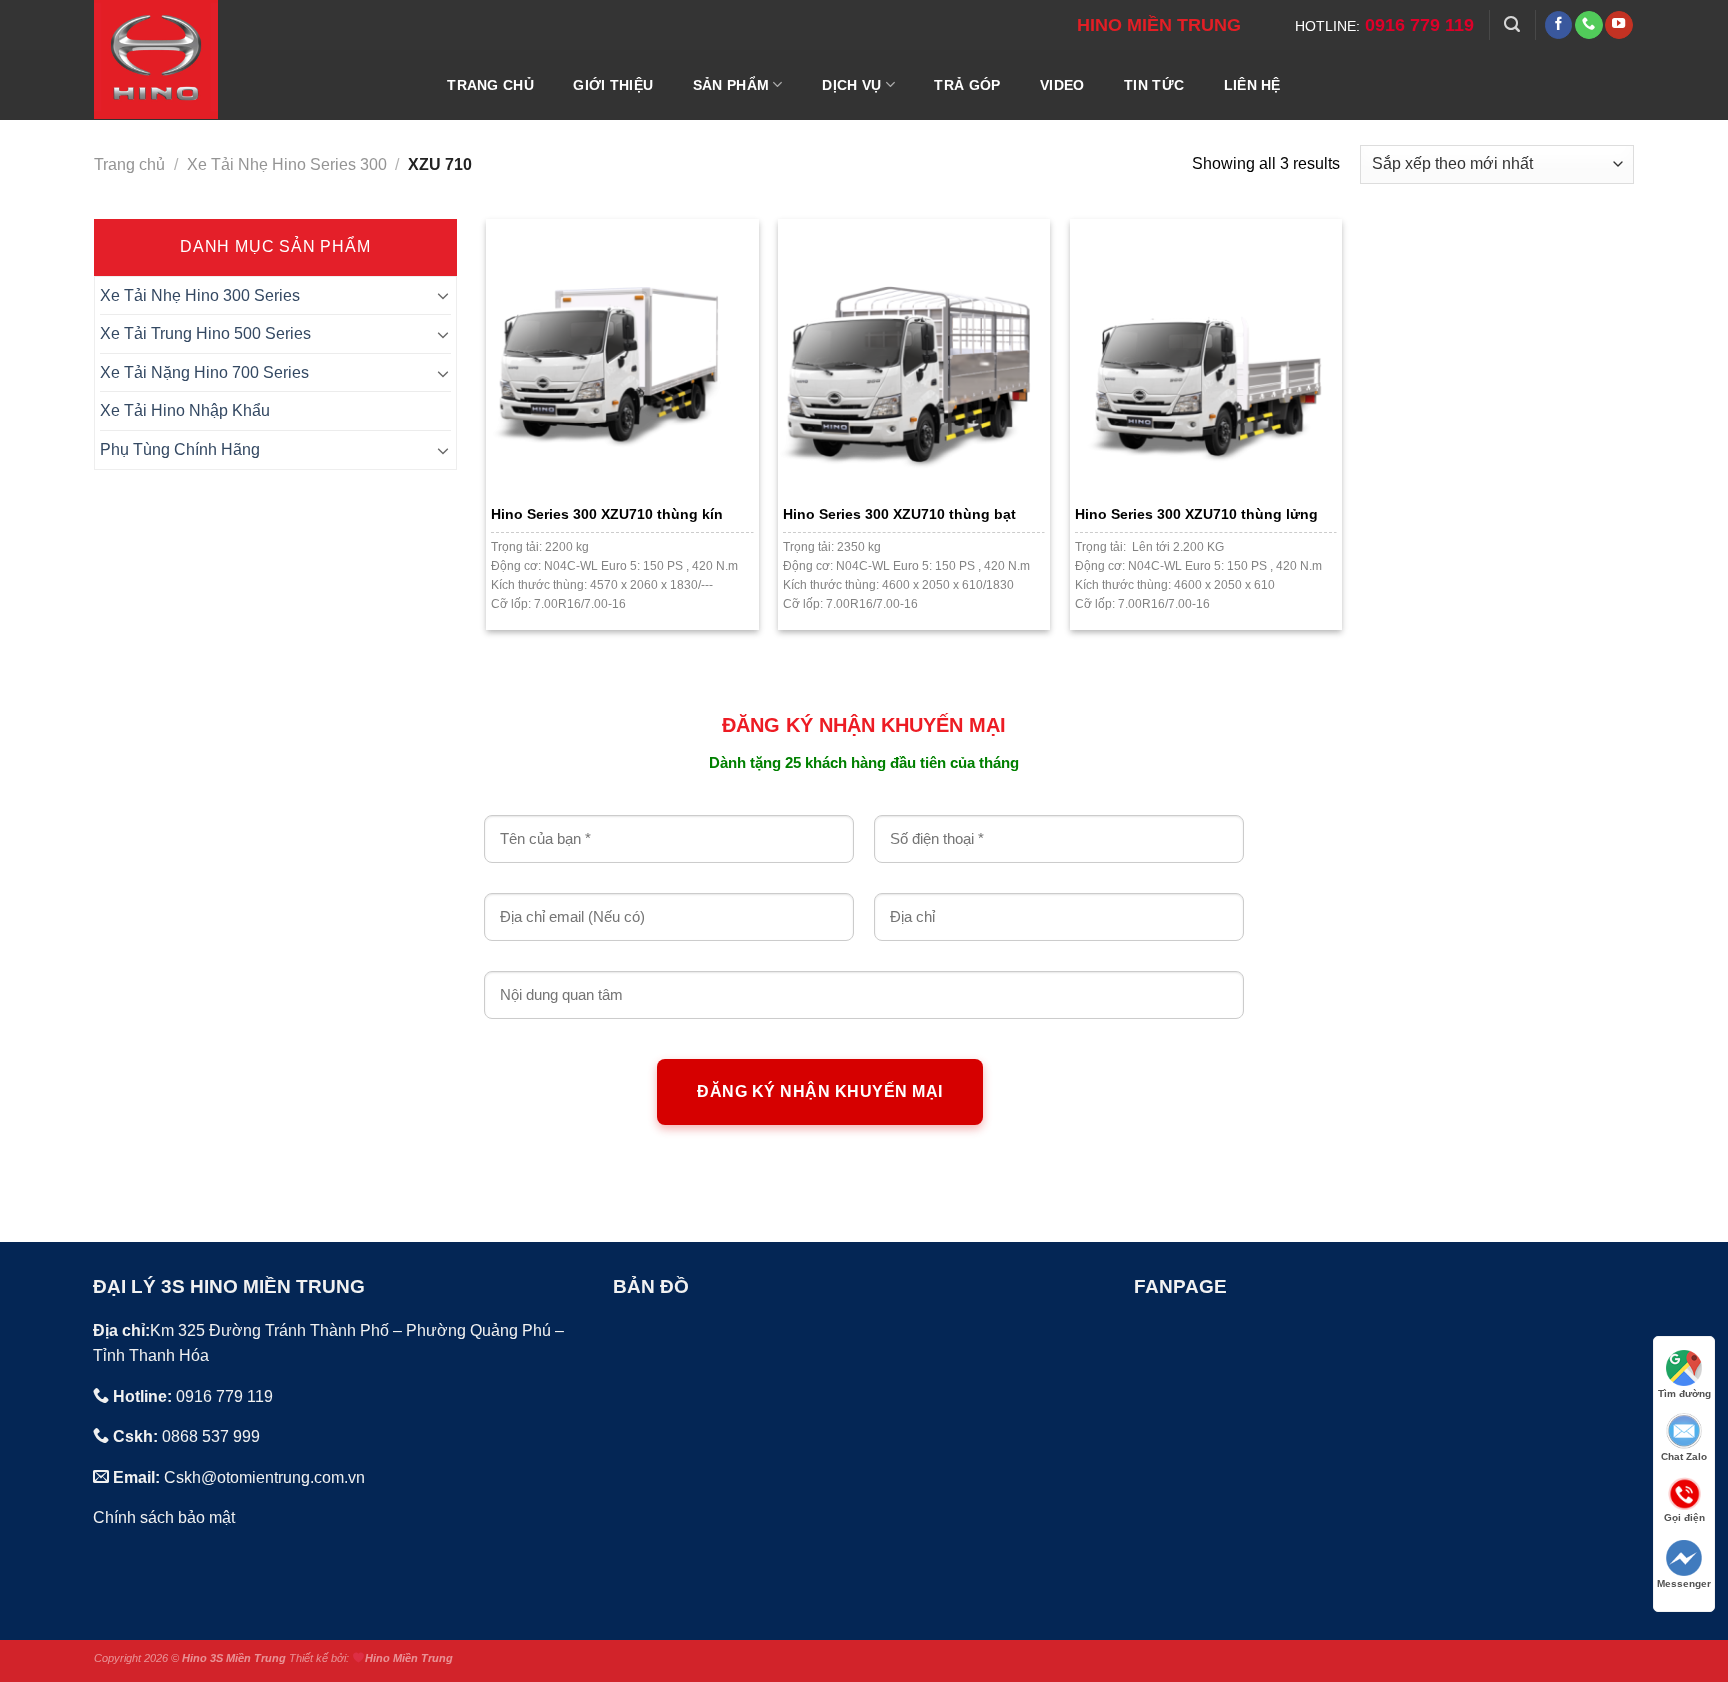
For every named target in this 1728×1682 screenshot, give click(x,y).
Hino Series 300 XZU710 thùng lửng (1196, 514)
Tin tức (1154, 85)
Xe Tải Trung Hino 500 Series (205, 333)
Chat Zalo (1684, 1456)
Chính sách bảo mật (164, 1517)
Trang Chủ (490, 85)
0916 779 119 (1419, 25)
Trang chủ (129, 164)
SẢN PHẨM (731, 85)
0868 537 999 (211, 1436)
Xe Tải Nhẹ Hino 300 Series (200, 295)
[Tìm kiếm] (1512, 24)
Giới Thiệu (613, 85)
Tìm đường (1684, 1393)
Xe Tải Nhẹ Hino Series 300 (287, 164)
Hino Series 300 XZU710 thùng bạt (899, 514)
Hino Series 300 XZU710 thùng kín (607, 514)
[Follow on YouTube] (1619, 25)
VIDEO (1062, 85)
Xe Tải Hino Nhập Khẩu (185, 410)
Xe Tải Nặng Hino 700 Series (204, 372)
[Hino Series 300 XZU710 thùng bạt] (914, 355)
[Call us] (1589, 25)
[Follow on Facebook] (1559, 25)
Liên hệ (1252, 85)
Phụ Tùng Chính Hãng (180, 449)
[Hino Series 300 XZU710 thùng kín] (622, 355)
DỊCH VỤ (851, 85)
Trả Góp (967, 85)
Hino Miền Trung (409, 1658)
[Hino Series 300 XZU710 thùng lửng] (1206, 355)
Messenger (1684, 1583)
